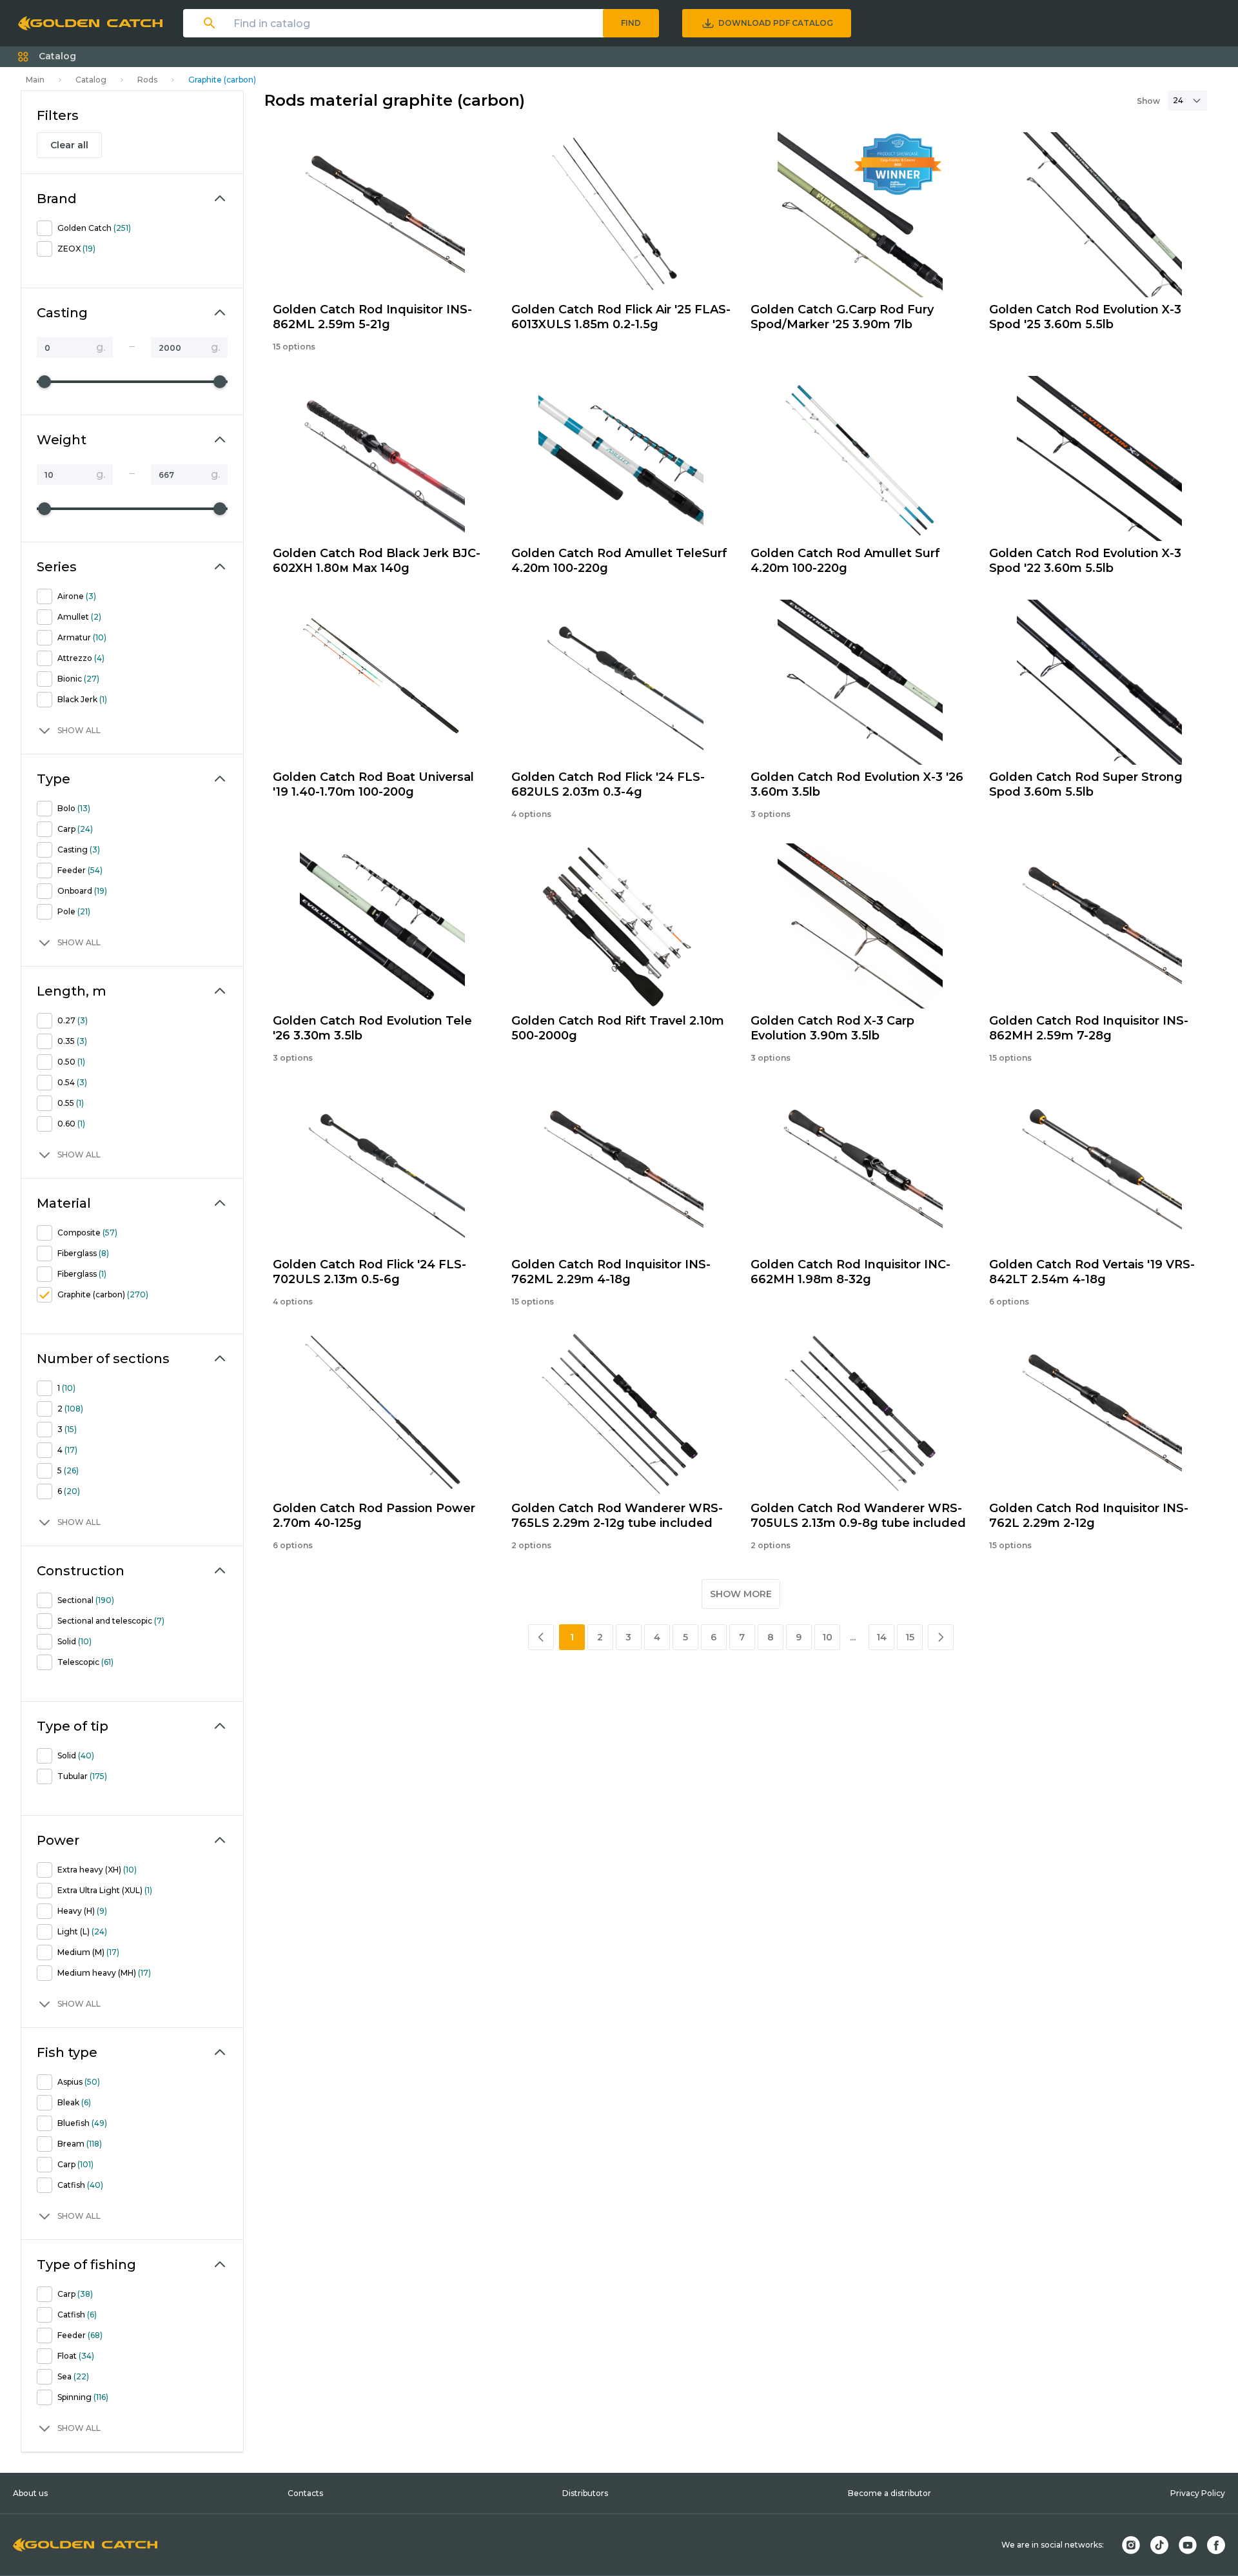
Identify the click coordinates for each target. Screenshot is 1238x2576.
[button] (47, 57)
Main (35, 80)
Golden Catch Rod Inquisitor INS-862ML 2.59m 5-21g (372, 317)
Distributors (585, 2493)
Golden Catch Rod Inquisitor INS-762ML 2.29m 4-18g (611, 1272)
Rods (147, 80)
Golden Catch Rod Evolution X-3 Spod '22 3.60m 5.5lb (1085, 561)
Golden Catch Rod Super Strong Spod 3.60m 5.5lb (1086, 784)
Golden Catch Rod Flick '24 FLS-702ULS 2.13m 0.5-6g (369, 1272)
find (631, 23)
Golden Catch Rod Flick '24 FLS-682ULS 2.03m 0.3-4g (608, 784)
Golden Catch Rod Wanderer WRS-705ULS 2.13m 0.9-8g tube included (858, 1516)
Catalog (91, 80)
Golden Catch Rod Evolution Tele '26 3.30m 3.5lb (372, 1028)
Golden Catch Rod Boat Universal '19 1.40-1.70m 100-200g (373, 784)
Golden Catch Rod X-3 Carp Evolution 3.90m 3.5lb (832, 1028)
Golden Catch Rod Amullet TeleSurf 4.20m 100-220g (619, 561)
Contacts (305, 2493)
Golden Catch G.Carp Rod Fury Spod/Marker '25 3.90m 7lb (842, 317)
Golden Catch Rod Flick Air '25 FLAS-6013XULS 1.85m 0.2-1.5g (621, 317)
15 (910, 1637)
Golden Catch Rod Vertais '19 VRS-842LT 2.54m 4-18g (1092, 1272)
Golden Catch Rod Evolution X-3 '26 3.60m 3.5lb (857, 784)
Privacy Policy (1198, 2493)
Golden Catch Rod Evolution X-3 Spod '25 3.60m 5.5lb (1085, 317)
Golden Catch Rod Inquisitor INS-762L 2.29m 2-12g (1089, 1516)
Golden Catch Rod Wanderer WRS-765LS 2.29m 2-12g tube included (617, 1516)
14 (881, 1637)
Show (1148, 101)
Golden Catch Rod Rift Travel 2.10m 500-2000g (618, 1028)
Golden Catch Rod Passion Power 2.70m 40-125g (374, 1516)
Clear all (69, 145)
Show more (741, 1594)
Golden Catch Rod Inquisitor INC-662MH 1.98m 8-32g (850, 1272)
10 (827, 1637)
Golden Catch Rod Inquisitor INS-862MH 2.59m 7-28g (1089, 1028)
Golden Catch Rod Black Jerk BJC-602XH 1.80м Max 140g (377, 561)
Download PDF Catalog (776, 23)
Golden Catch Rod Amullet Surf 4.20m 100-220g (845, 561)
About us (30, 2493)
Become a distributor (889, 2493)
